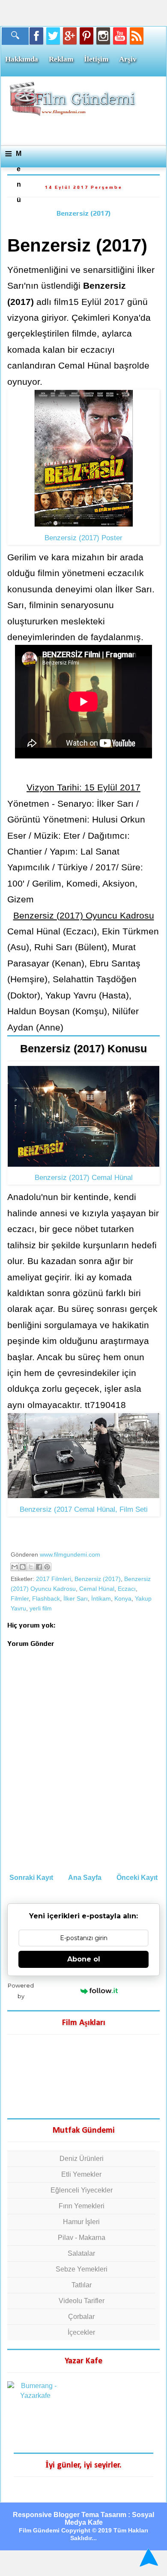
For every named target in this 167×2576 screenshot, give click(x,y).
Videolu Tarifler (82, 2301)
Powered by (21, 1991)
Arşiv (128, 59)
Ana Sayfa (85, 1878)
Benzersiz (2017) (84, 213)
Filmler (20, 1598)
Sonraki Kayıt (31, 1878)
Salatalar (81, 2253)
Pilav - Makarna (82, 2238)
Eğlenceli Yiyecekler (82, 2190)
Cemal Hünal (97, 1589)
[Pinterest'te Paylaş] (47, 1567)
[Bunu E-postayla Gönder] (15, 1567)
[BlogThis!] (23, 1567)
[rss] (137, 36)
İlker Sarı (76, 1598)
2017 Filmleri (54, 1579)
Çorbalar (81, 2317)
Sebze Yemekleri (82, 2269)
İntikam (101, 1598)
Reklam (61, 59)
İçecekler (81, 2332)
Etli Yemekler (81, 2174)
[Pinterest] (86, 36)
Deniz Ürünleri (82, 2159)
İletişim (96, 59)
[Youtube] (120, 36)
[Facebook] (36, 36)
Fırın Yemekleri (82, 2206)
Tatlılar (82, 2285)
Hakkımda (22, 59)
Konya (123, 1598)
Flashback (46, 1598)
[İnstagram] (103, 36)
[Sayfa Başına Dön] (148, 2558)
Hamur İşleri (81, 2222)
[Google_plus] (70, 36)
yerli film (41, 1608)
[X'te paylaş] (31, 1567)
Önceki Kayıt (137, 1878)
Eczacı (127, 1589)
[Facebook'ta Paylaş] (39, 1567)
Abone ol (84, 1959)
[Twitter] (53, 36)
